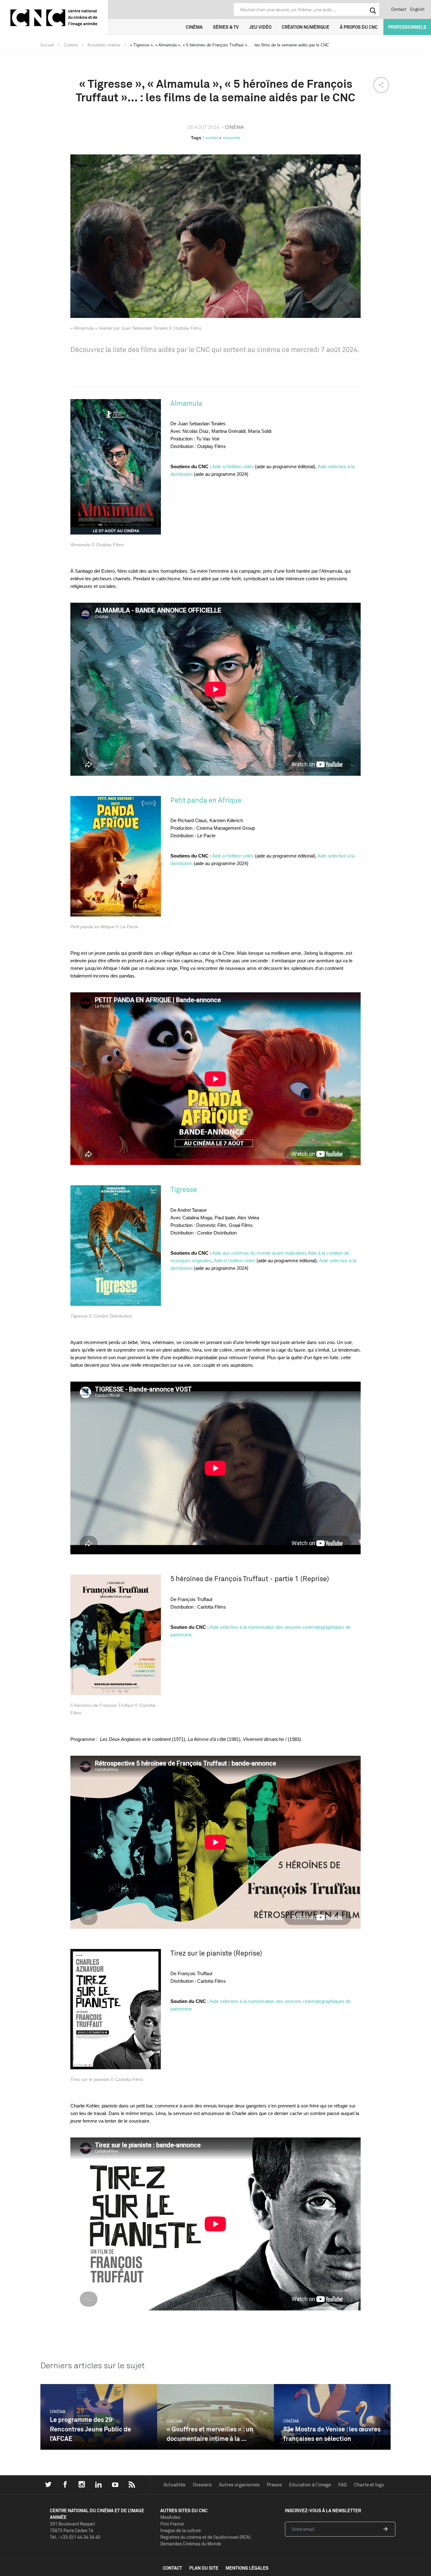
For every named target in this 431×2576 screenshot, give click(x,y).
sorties (212, 138)
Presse (274, 2485)
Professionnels (407, 27)
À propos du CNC (359, 27)
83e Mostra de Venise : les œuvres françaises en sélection (332, 2434)
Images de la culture (181, 2530)
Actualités (174, 2485)
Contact (399, 9)
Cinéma (194, 27)
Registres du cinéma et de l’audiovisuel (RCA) (205, 2537)
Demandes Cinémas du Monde (191, 2544)
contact (172, 2568)
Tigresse (184, 1189)
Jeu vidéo (260, 27)
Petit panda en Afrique (206, 800)
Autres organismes (239, 2485)
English (417, 9)
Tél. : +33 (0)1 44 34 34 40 (75, 2537)
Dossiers (202, 2485)
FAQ (342, 2485)
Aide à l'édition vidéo (233, 466)
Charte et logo (369, 2485)
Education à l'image (310, 2485)
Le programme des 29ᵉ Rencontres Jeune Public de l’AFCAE (90, 2429)
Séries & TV (226, 27)
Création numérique (306, 27)
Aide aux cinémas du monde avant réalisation (259, 1253)
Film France (172, 2524)
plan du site (204, 2568)
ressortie (232, 138)
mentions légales (247, 2568)
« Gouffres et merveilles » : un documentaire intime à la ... (210, 2434)
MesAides (170, 2517)
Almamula (186, 403)
